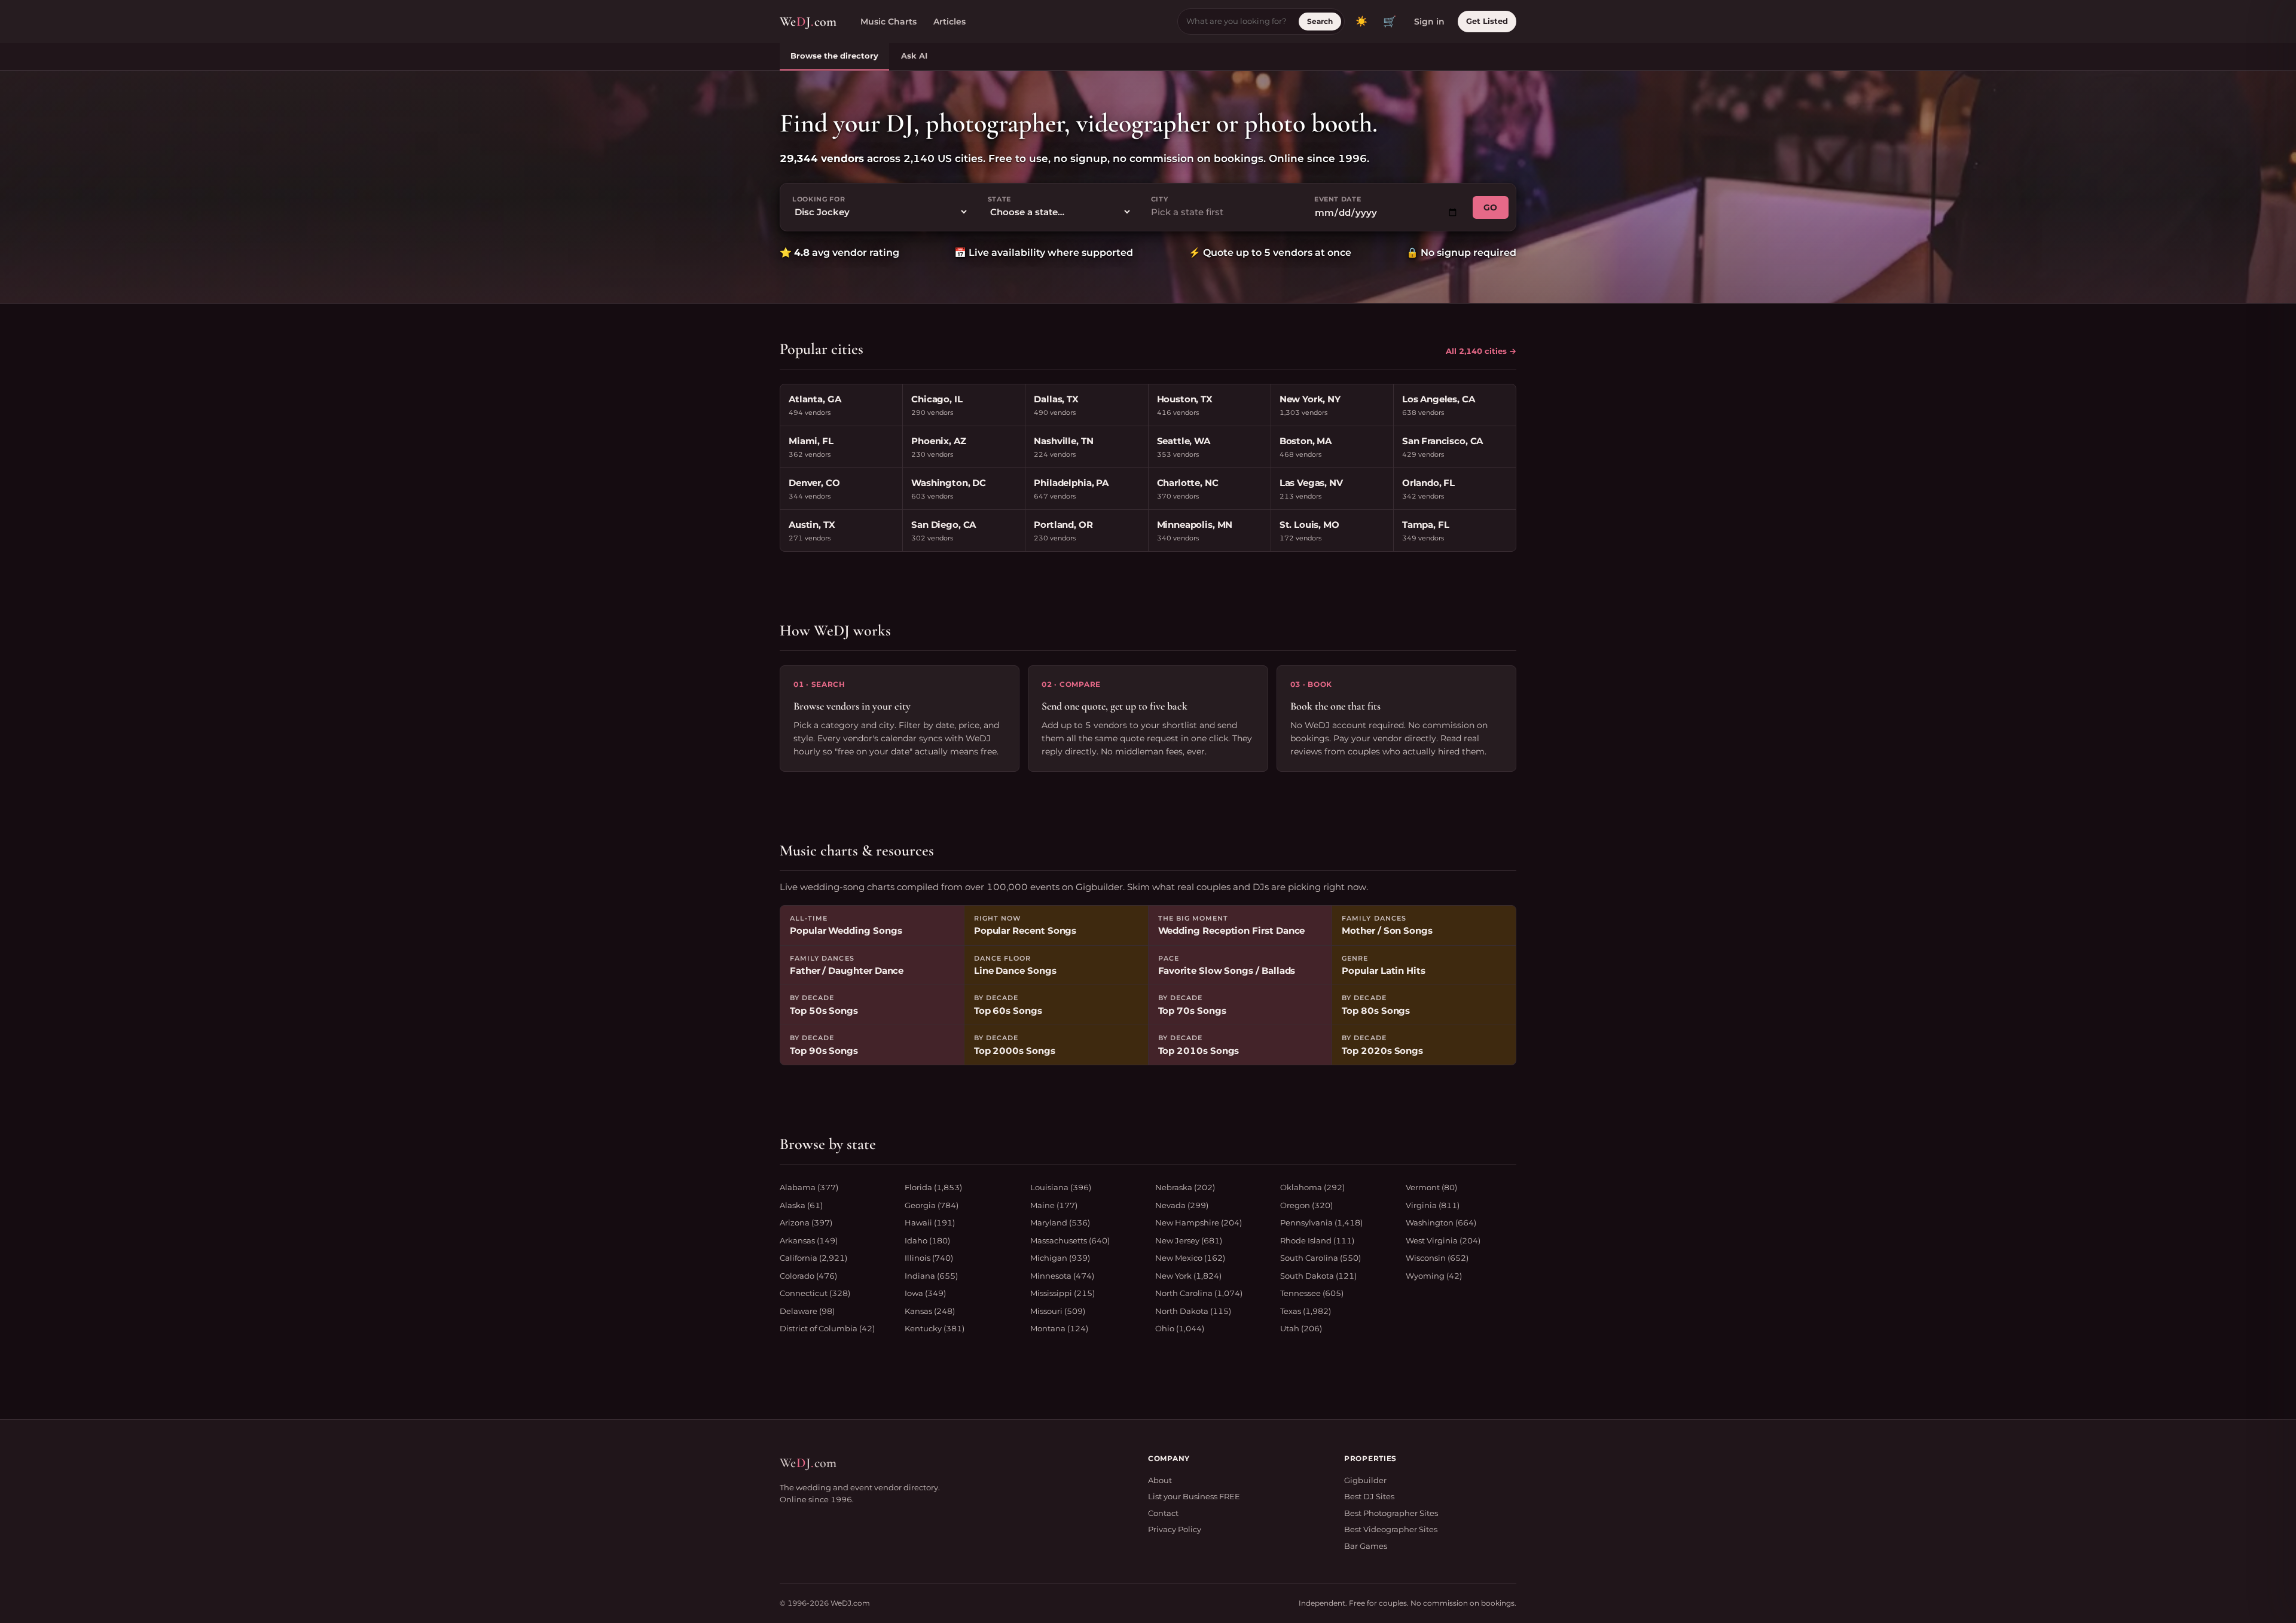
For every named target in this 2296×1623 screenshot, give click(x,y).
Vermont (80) (1431, 1187)
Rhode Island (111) (1317, 1240)
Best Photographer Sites (1391, 1513)
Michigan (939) (1060, 1258)
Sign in (1429, 22)
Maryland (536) (1060, 1222)
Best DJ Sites (1369, 1496)
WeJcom (808, 22)
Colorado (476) (808, 1276)
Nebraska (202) (1185, 1187)
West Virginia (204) (1443, 1240)
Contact (1163, 1513)
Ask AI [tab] (914, 56)
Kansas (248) (930, 1311)
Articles (949, 22)
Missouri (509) (1058, 1311)
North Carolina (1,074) (1199, 1293)
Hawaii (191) (930, 1222)
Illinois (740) (929, 1258)
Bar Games (1366, 1546)
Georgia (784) (932, 1205)
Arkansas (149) (809, 1240)
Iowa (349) (925, 1293)
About (1160, 1480)
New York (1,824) (1188, 1276)
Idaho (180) (927, 1240)
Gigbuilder (1365, 1480)
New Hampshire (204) (1199, 1222)
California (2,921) (813, 1258)
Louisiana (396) (1061, 1187)
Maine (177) (1054, 1205)
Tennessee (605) (1312, 1293)
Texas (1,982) (1306, 1311)
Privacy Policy (1175, 1529)
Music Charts (889, 22)
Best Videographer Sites (1391, 1529)
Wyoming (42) (1434, 1276)
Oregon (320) (1306, 1205)
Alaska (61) (801, 1205)
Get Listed (1487, 21)
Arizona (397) (806, 1222)
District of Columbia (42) (827, 1328)
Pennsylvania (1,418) (1321, 1222)
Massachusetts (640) (1070, 1240)
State (999, 199)
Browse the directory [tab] (834, 56)
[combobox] (1223, 213)
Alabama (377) (809, 1187)
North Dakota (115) (1193, 1311)
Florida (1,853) (933, 1187)
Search (1320, 21)
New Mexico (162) (1190, 1258)
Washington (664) (1441, 1222)
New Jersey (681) (1189, 1240)
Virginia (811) (1433, 1205)
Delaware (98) (807, 1311)
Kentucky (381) (935, 1328)
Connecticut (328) (815, 1293)
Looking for (819, 199)
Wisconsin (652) (1437, 1258)
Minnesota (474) (1062, 1276)
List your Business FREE (1194, 1496)
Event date (1338, 199)
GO (1491, 207)
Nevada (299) (1182, 1205)
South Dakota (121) (1318, 1276)
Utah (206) (1301, 1328)
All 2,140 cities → (1481, 351)
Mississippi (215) (1062, 1293)
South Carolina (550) (1320, 1258)
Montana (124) (1059, 1328)
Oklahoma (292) (1312, 1187)
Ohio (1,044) (1180, 1328)
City (1160, 199)
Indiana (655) (931, 1276)
